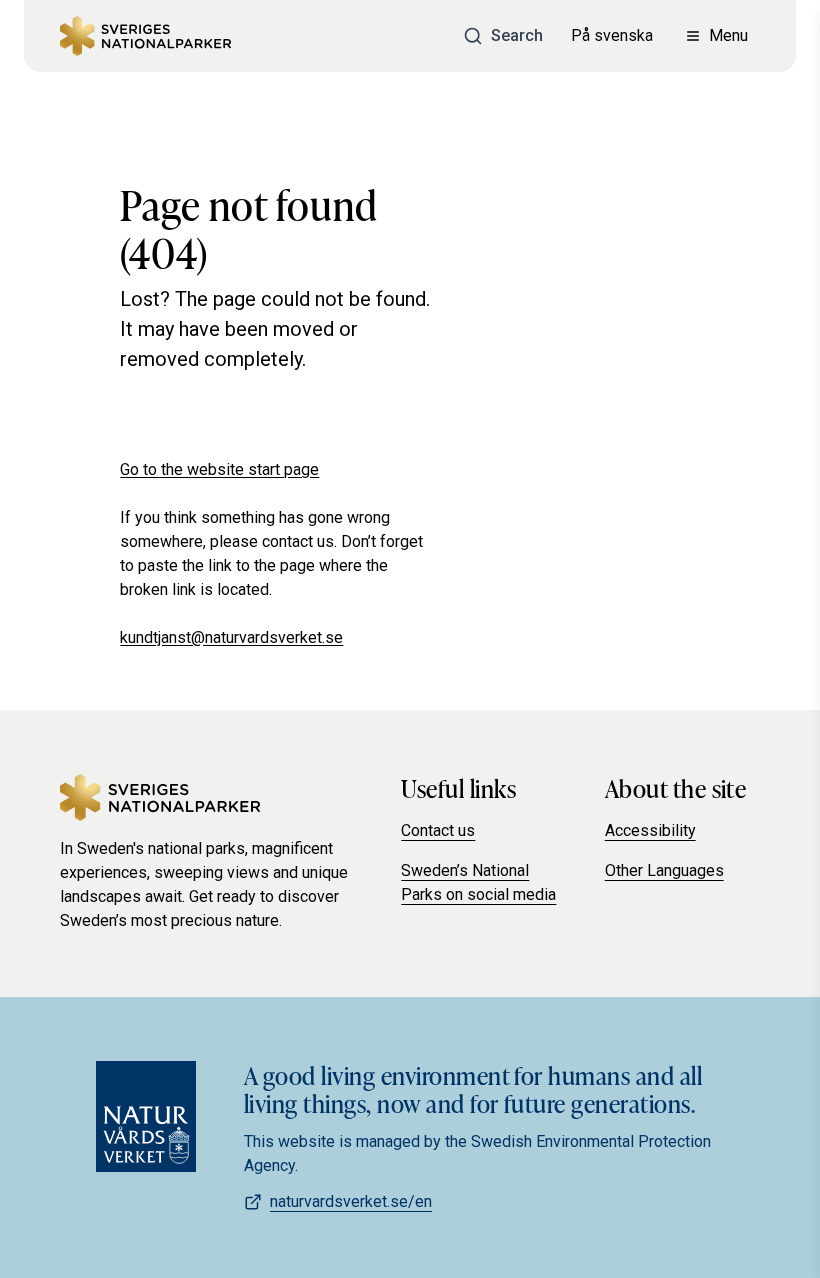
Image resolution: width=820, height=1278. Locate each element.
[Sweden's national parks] (145, 36)
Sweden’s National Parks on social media (478, 882)
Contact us (438, 830)
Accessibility (650, 830)
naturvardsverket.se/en (351, 1201)
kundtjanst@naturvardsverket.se (231, 637)
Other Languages (664, 870)
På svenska (612, 35)
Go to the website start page (219, 469)
